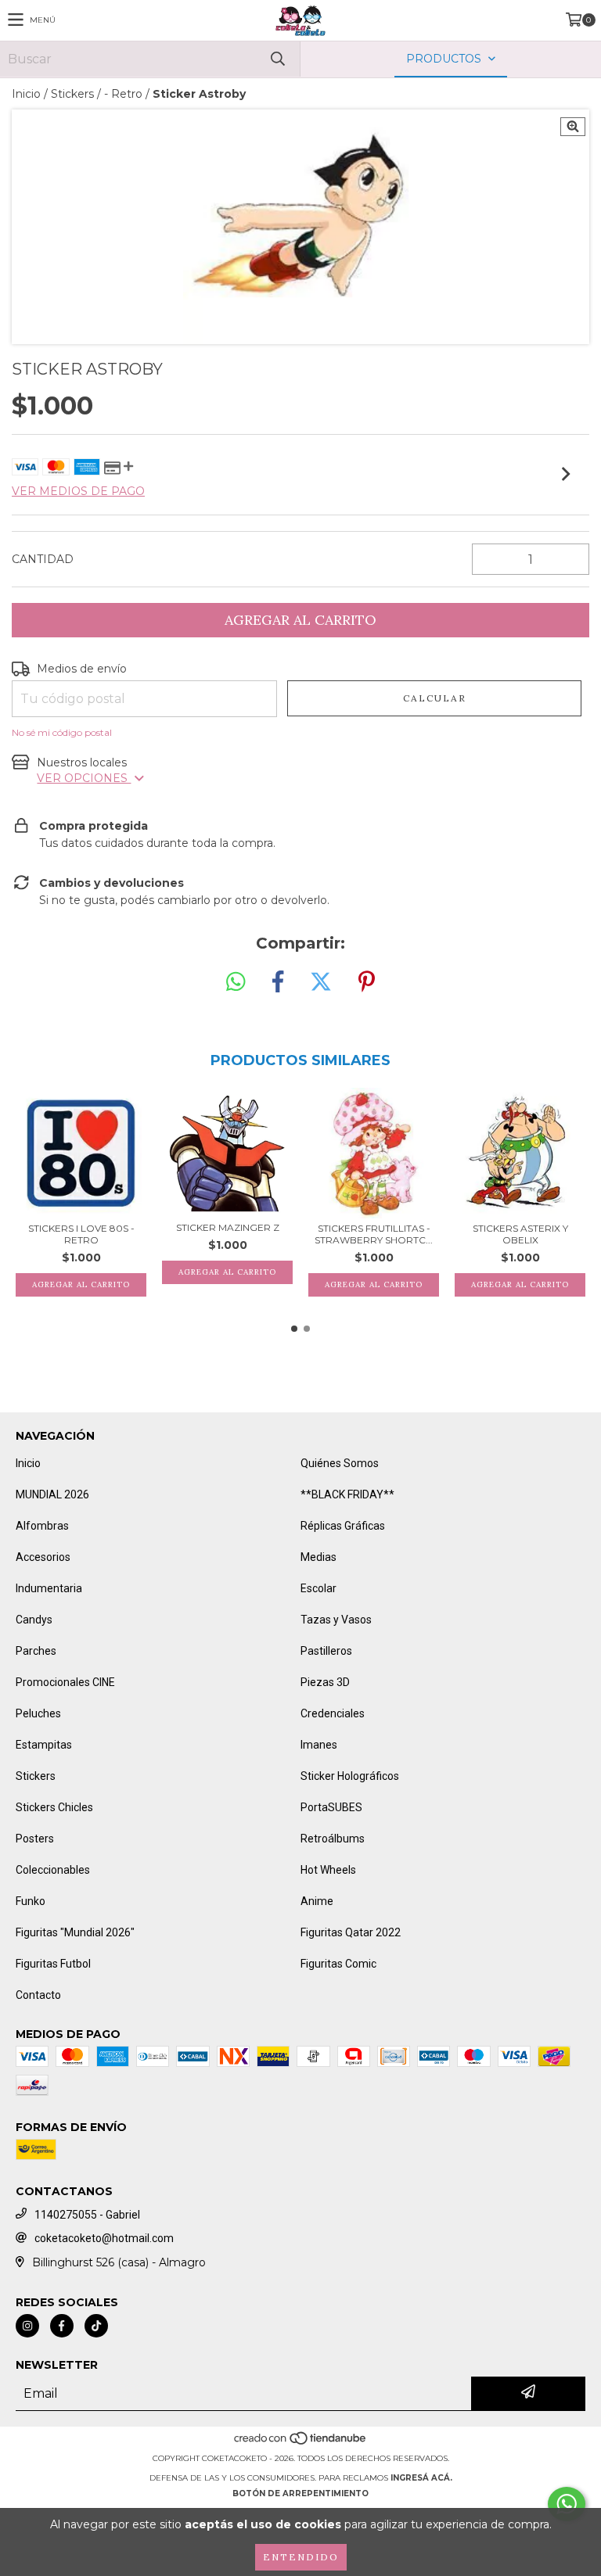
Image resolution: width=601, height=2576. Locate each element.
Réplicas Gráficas (343, 1526)
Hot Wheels (328, 1870)
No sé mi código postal (62, 732)
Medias (318, 1557)
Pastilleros (326, 1651)
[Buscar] (277, 59)
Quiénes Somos (340, 1463)
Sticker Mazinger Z (228, 1227)
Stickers (72, 94)
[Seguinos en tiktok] (96, 2326)
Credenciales (333, 1713)
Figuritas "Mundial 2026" (75, 1932)
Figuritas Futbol (53, 1964)
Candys (34, 1620)
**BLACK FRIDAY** (347, 1494)
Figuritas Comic (338, 1964)
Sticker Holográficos (350, 1776)
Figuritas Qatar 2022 (351, 1932)
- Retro (123, 94)
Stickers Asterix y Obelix (520, 1234)
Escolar (318, 1588)
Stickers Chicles (54, 1807)
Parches (36, 1651)
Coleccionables (53, 1870)
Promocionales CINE (65, 1682)
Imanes (319, 1745)
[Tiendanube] (301, 2443)
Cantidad (43, 559)
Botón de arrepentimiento (300, 2493)
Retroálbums (333, 1839)
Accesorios (43, 1557)
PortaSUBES (331, 1807)
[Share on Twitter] (321, 982)
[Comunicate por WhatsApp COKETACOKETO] (567, 2504)
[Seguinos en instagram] (27, 2326)
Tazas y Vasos (336, 1620)
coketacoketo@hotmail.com (104, 2238)
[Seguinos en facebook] (62, 2326)
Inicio (26, 94)
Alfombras (42, 1526)
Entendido (301, 2557)
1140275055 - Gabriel (87, 2215)
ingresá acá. (421, 2478)
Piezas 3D (325, 1682)
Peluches (38, 1713)
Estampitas (44, 1745)
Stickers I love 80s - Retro (81, 1234)
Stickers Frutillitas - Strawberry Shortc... (374, 1234)
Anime (317, 1901)
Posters (35, 1839)
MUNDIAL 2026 (52, 1494)
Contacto (38, 1995)
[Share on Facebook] (278, 982)
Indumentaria (49, 1588)
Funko (31, 1901)
